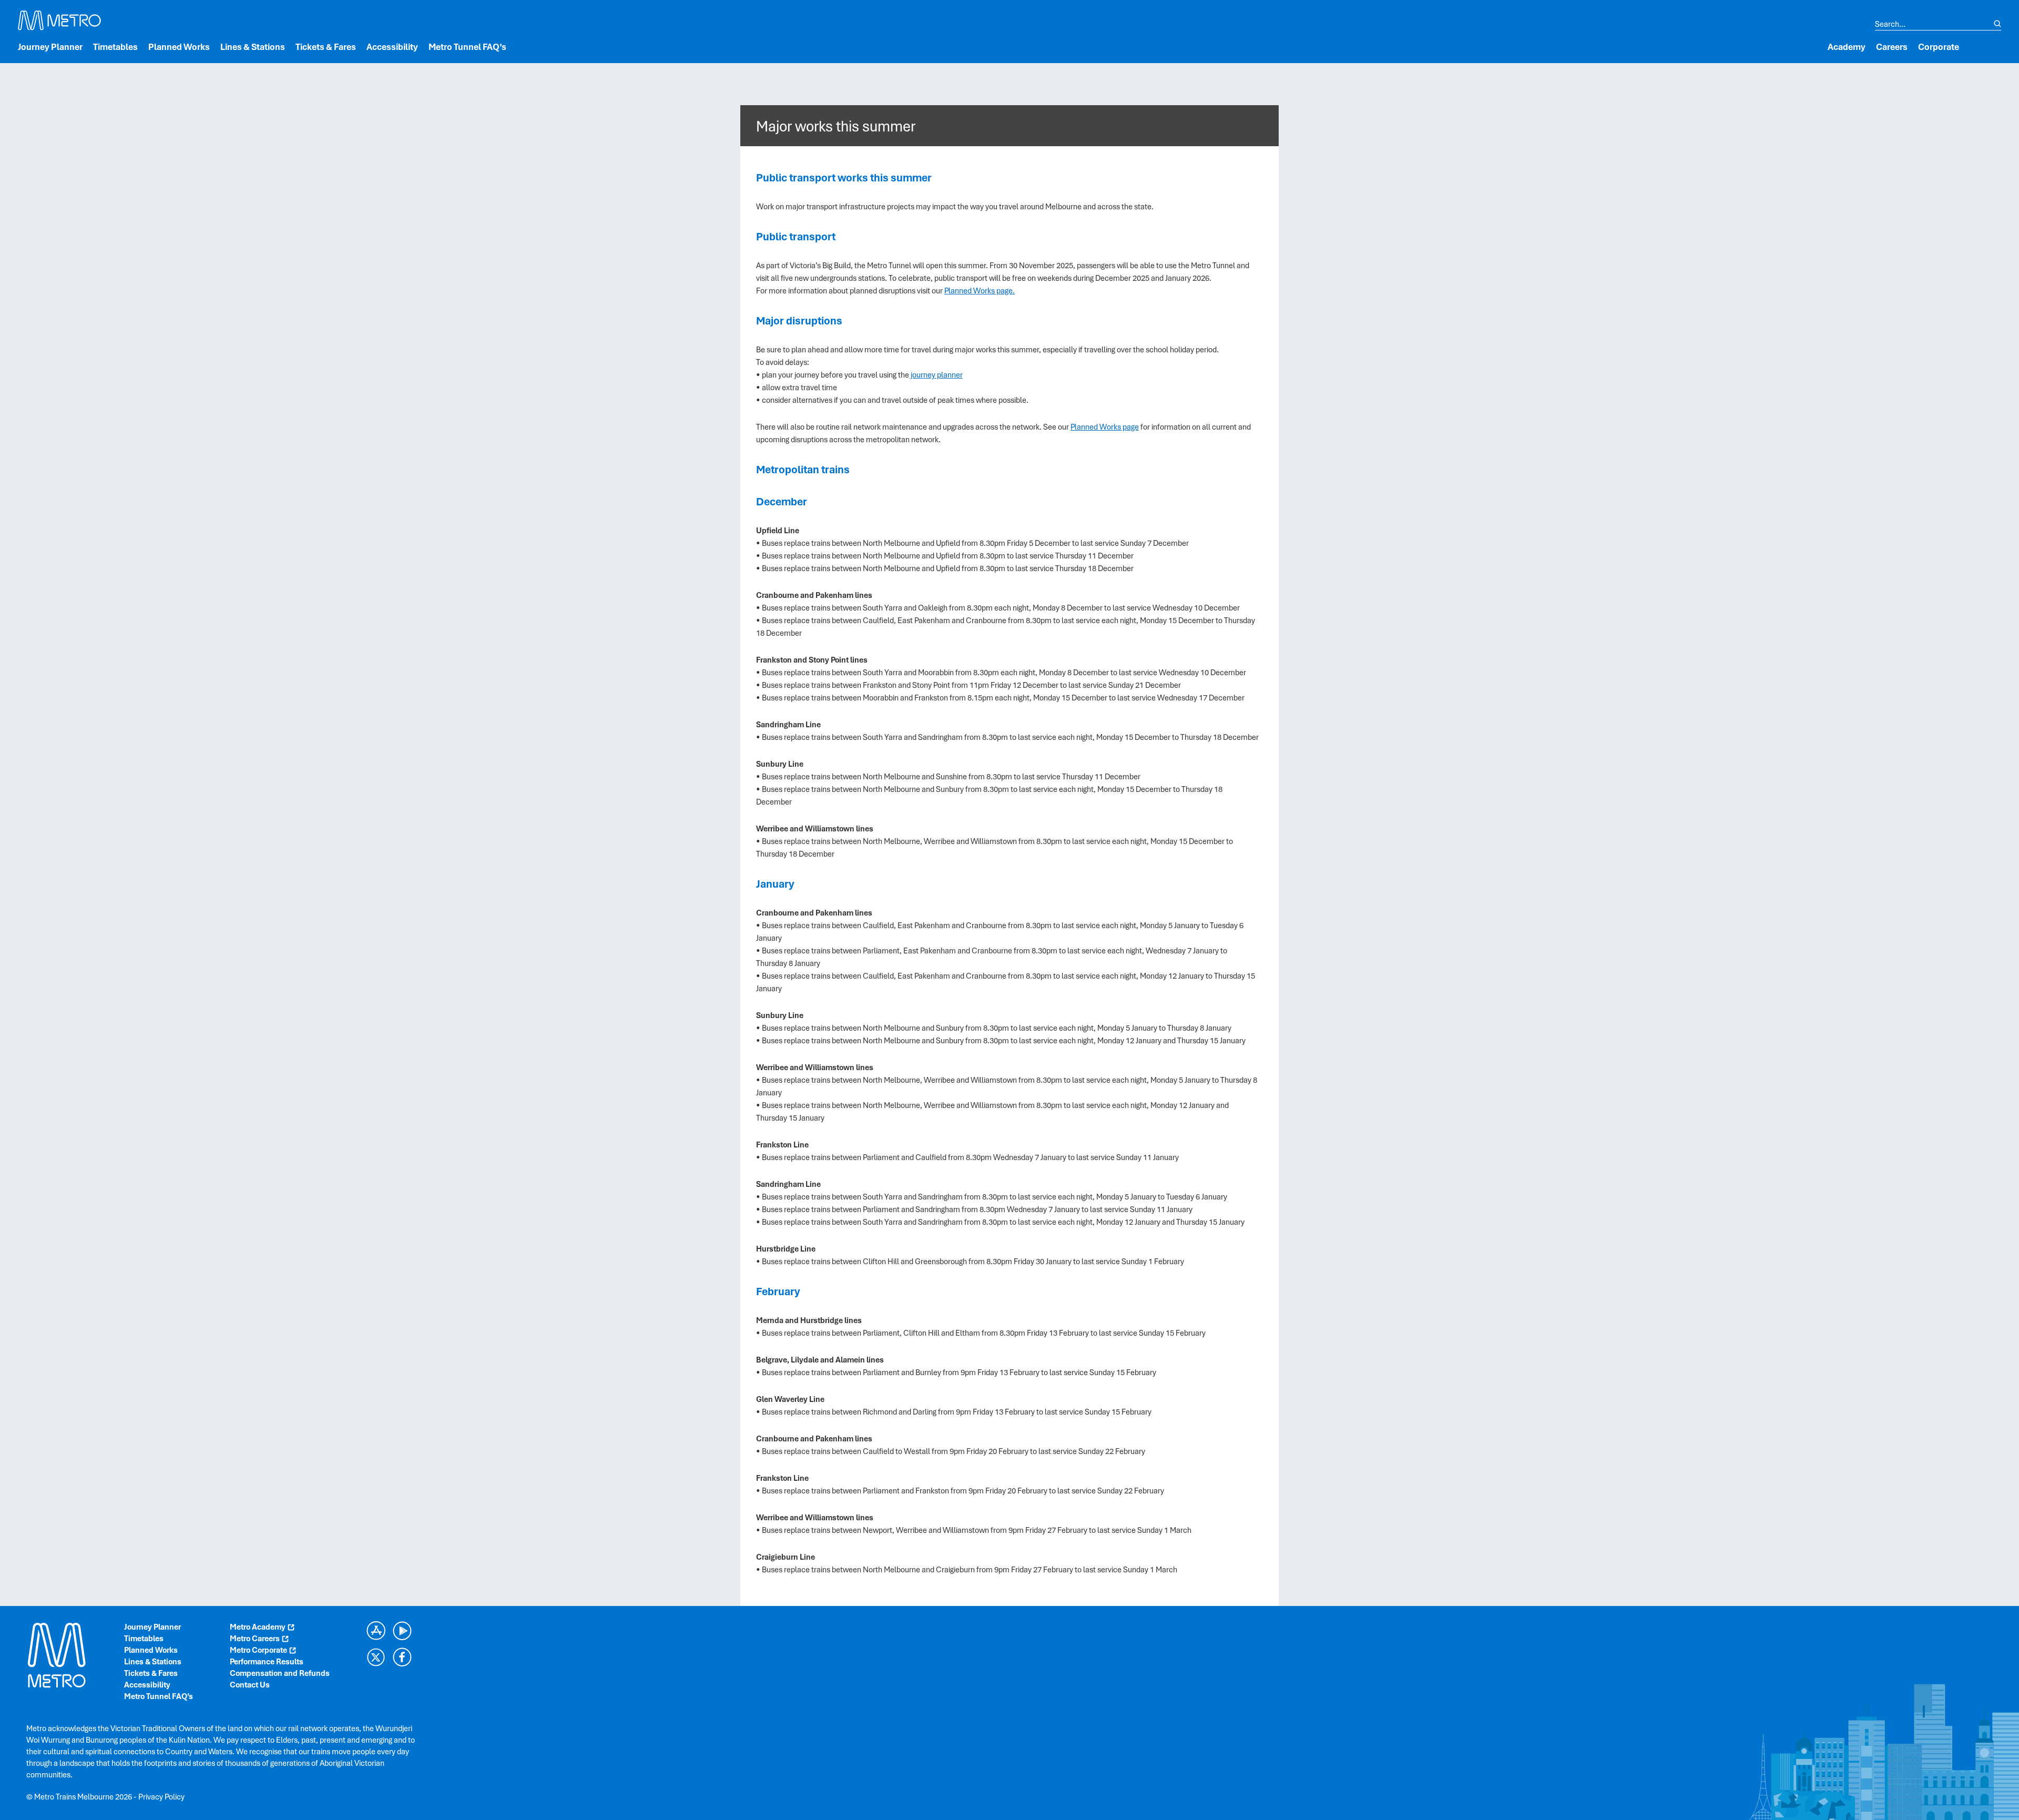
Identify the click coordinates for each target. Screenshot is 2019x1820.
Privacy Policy (161, 1797)
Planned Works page (1105, 427)
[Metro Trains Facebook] (402, 1657)
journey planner (936, 375)
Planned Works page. (980, 291)
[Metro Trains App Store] (376, 1631)
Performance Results (267, 1662)
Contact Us (250, 1685)
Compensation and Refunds (280, 1673)
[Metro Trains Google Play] (402, 1631)
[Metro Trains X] (376, 1657)
